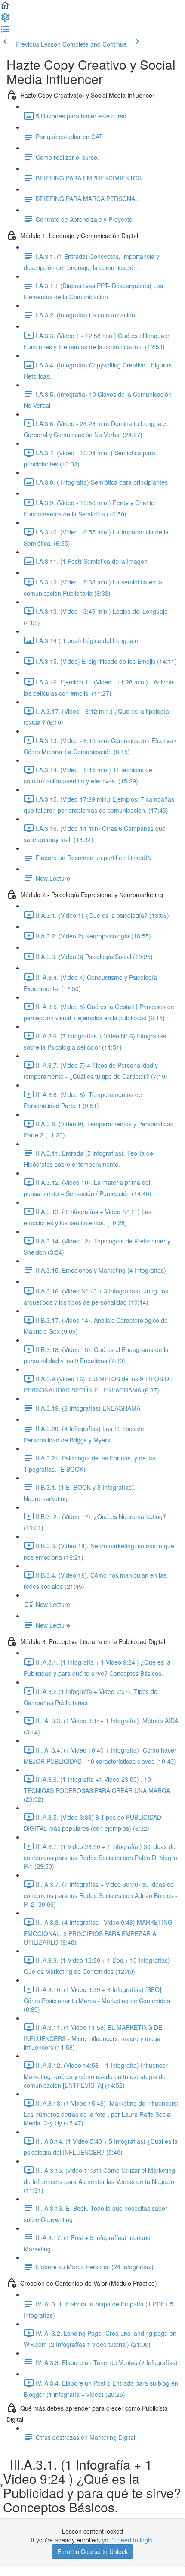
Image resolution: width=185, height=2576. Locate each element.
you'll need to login (127, 2540)
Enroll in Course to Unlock (92, 2551)
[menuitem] (5, 20)
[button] (5, 8)
